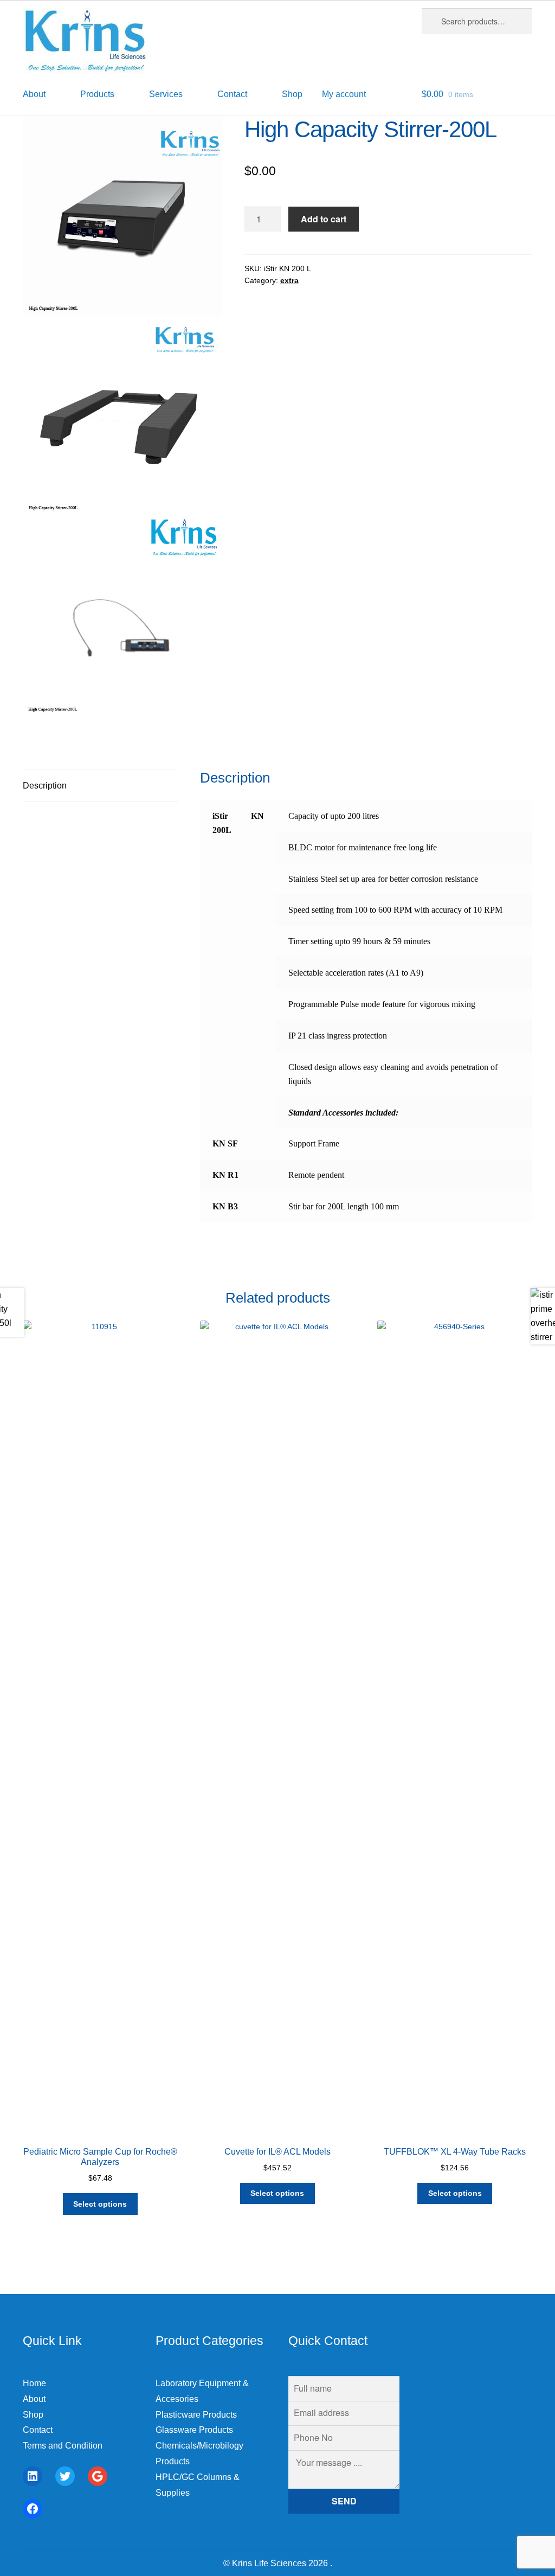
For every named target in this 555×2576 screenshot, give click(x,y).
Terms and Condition (63, 2446)
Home (34, 2383)
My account (344, 94)
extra (289, 280)
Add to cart (324, 219)
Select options (100, 2204)
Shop (292, 94)
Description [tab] (45, 786)
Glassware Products (194, 2430)
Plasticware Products (196, 2415)
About (34, 2399)
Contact (38, 2430)
